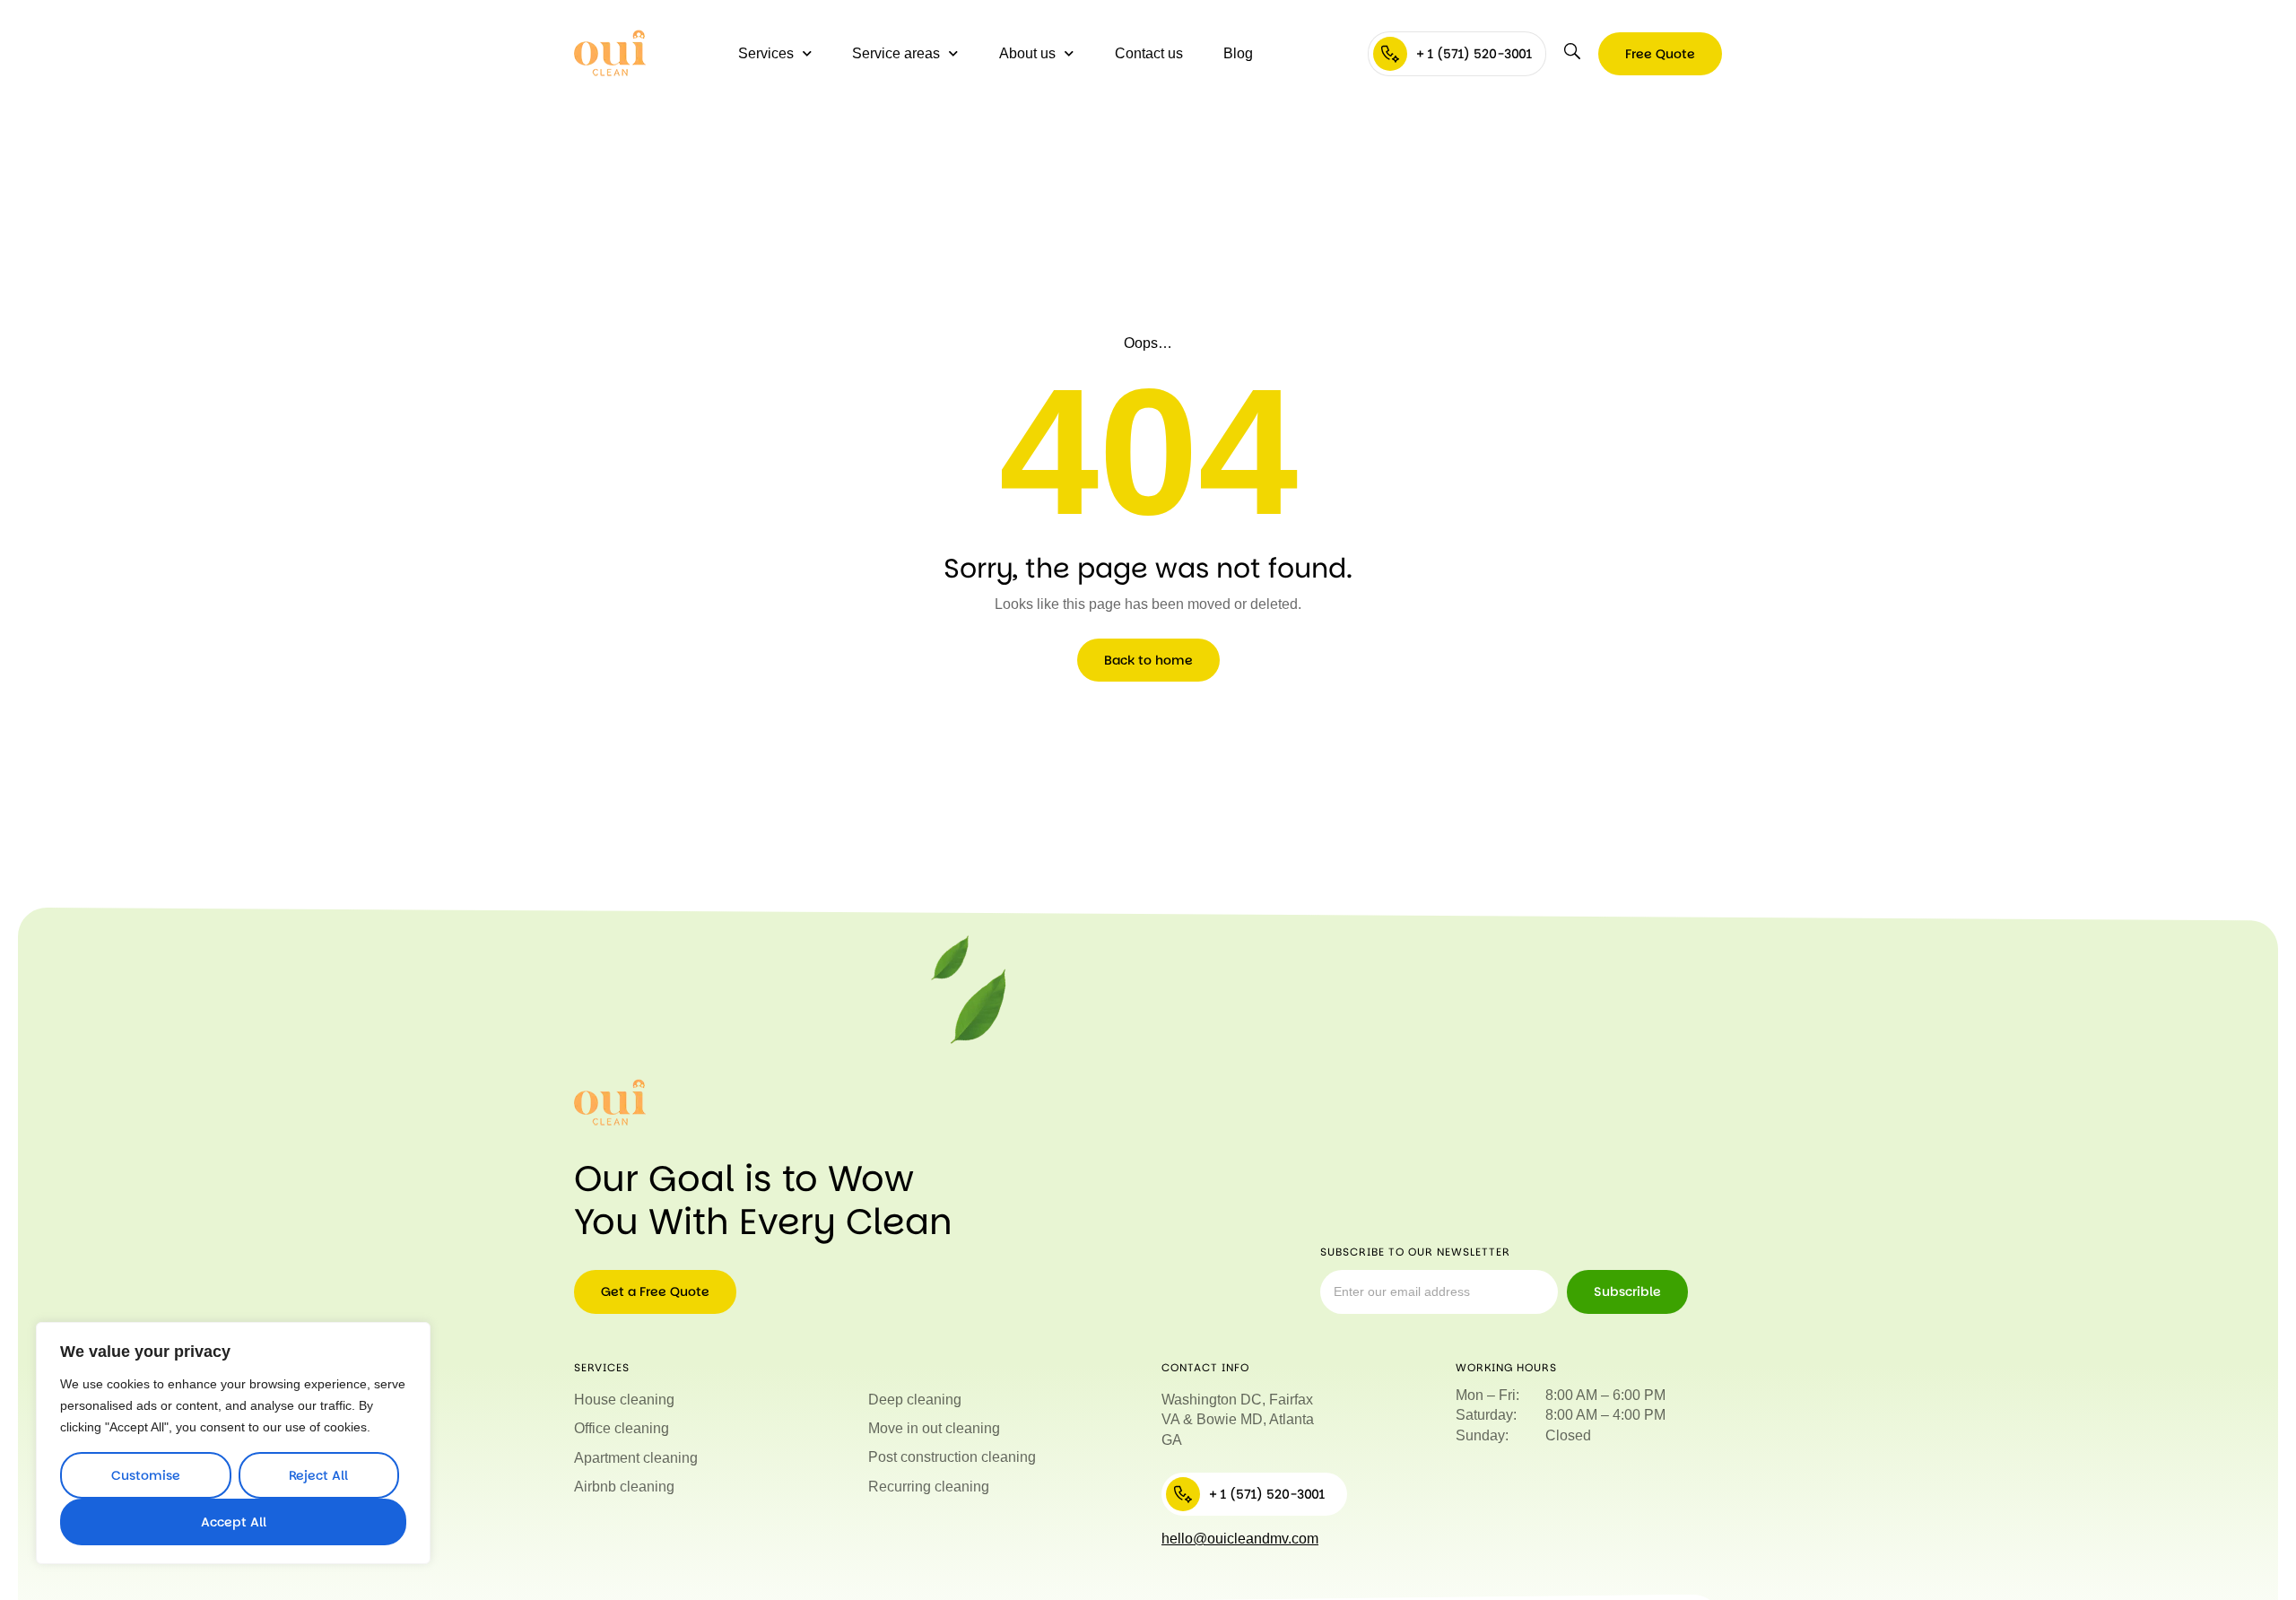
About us (1027, 53)
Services (766, 53)
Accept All (234, 1522)
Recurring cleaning (929, 1487)
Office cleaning (622, 1428)
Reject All (318, 1475)
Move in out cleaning (934, 1428)
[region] (233, 1443)
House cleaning (624, 1400)
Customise (146, 1475)
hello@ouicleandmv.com (1240, 1539)
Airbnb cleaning (624, 1487)
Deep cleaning (915, 1400)
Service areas (896, 53)
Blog (1238, 53)
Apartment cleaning (636, 1458)
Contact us (1149, 53)
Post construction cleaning (952, 1457)
